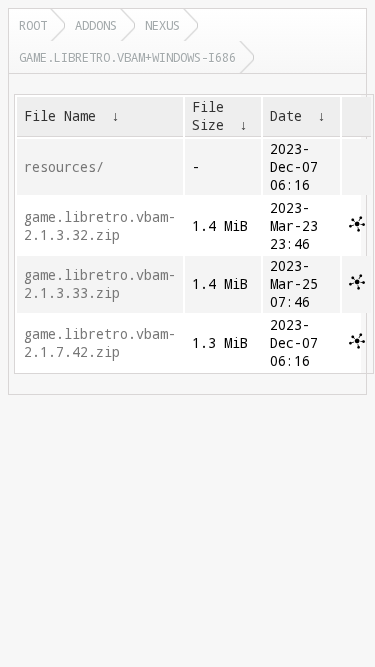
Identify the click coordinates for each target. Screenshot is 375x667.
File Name (60, 116)
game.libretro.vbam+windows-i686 (127, 57)
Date (286, 116)
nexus (162, 25)
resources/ (64, 167)
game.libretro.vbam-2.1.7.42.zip (100, 343)
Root (33, 25)
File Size (208, 116)
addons (96, 25)
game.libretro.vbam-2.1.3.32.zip (100, 226)
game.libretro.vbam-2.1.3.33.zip (100, 284)
